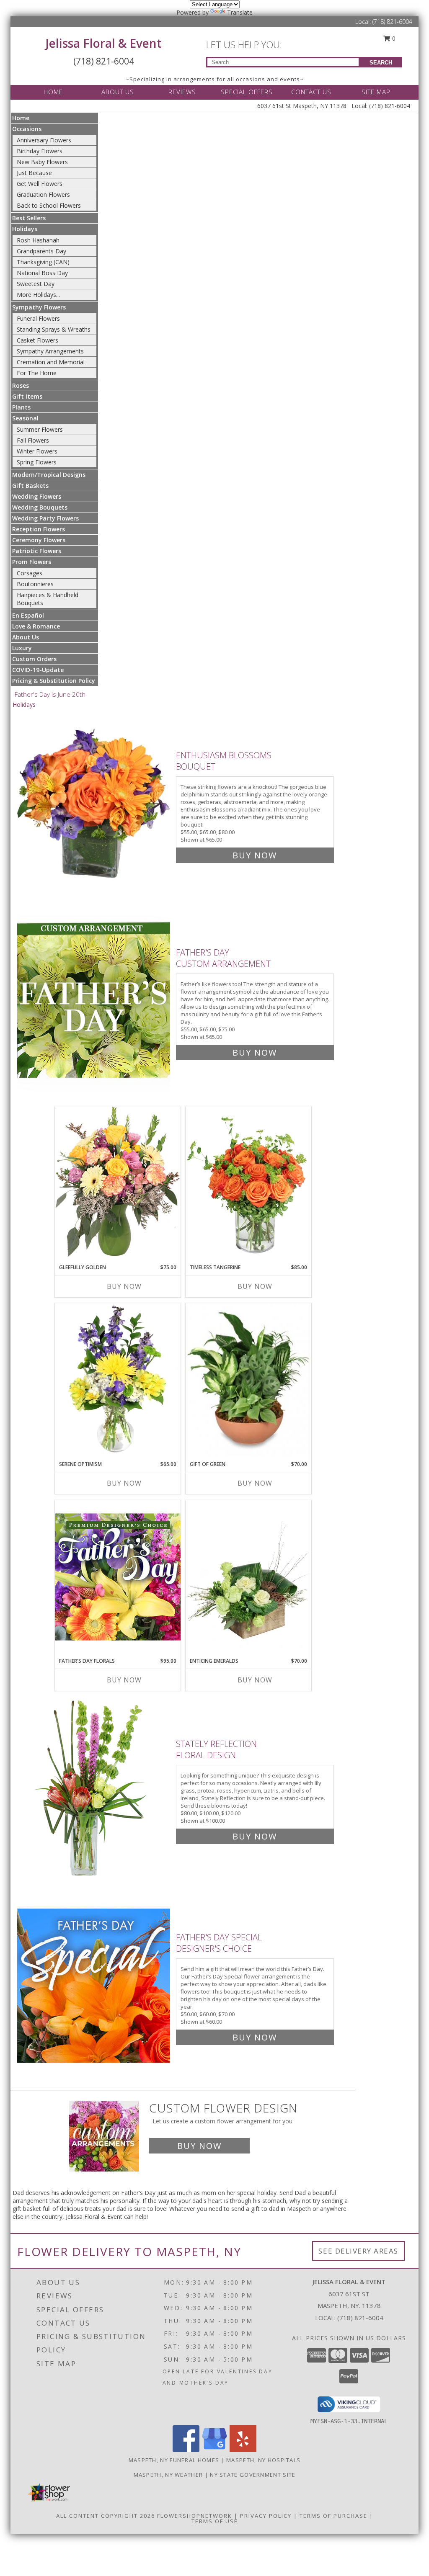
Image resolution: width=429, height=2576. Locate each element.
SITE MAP (376, 92)
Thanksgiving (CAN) (43, 262)
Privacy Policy (266, 2516)
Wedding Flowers (37, 496)
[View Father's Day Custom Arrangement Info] (94, 1001)
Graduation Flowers (43, 194)
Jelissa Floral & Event (104, 43)
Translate (240, 12)
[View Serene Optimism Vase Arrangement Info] (118, 1380)
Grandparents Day (41, 251)
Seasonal (25, 418)
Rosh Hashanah (38, 240)
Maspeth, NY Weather (168, 2475)
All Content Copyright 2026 (106, 2516)
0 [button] (393, 38)
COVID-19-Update (38, 670)
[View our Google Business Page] (214, 2450)
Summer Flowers (40, 429)
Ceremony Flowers (39, 540)
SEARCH (381, 63)
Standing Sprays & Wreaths (54, 329)
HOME (53, 92)
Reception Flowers (39, 529)
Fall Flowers (33, 440)
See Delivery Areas (358, 2251)
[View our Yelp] (243, 2450)
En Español (28, 615)
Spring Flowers (37, 462)
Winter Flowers (37, 451)
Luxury (22, 648)
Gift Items (27, 396)
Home (21, 118)
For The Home (37, 373)
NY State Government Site (253, 2475)
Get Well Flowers (40, 184)
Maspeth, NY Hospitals (263, 2460)
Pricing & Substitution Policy (54, 681)
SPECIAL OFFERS (247, 92)
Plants (21, 407)
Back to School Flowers (49, 205)
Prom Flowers (32, 562)
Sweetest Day (36, 284)
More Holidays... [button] (38, 295)
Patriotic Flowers (37, 551)
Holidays (25, 229)
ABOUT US (118, 92)
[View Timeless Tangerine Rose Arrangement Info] (248, 1183)
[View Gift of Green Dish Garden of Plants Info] (248, 1380)
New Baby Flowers (42, 162)
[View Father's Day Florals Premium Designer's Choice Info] (118, 1577)
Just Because (34, 173)
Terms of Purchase (333, 2516)
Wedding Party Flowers (45, 518)
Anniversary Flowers (44, 140)
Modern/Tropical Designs (49, 475)
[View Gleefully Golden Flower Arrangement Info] (118, 1183)
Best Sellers (29, 218)
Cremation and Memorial (51, 362)
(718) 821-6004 (392, 22)
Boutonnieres (35, 584)
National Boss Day (42, 273)
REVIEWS (182, 92)
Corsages (30, 573)
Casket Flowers (37, 340)
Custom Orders (34, 659)
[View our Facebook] (186, 2450)
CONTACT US (311, 92)
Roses (21, 385)
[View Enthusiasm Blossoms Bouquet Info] (94, 803)
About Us (26, 637)
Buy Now (255, 855)
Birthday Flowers (40, 151)
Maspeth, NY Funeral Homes (174, 2460)
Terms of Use (215, 2521)
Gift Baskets (30, 486)
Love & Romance (36, 626)
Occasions (27, 129)
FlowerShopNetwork (195, 2516)
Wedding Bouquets (40, 507)
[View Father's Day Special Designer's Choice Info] (94, 1985)
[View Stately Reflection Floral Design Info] (94, 1788)
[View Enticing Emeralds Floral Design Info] (248, 1577)
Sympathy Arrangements (50, 351)
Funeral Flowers (38, 318)
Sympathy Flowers (39, 307)
